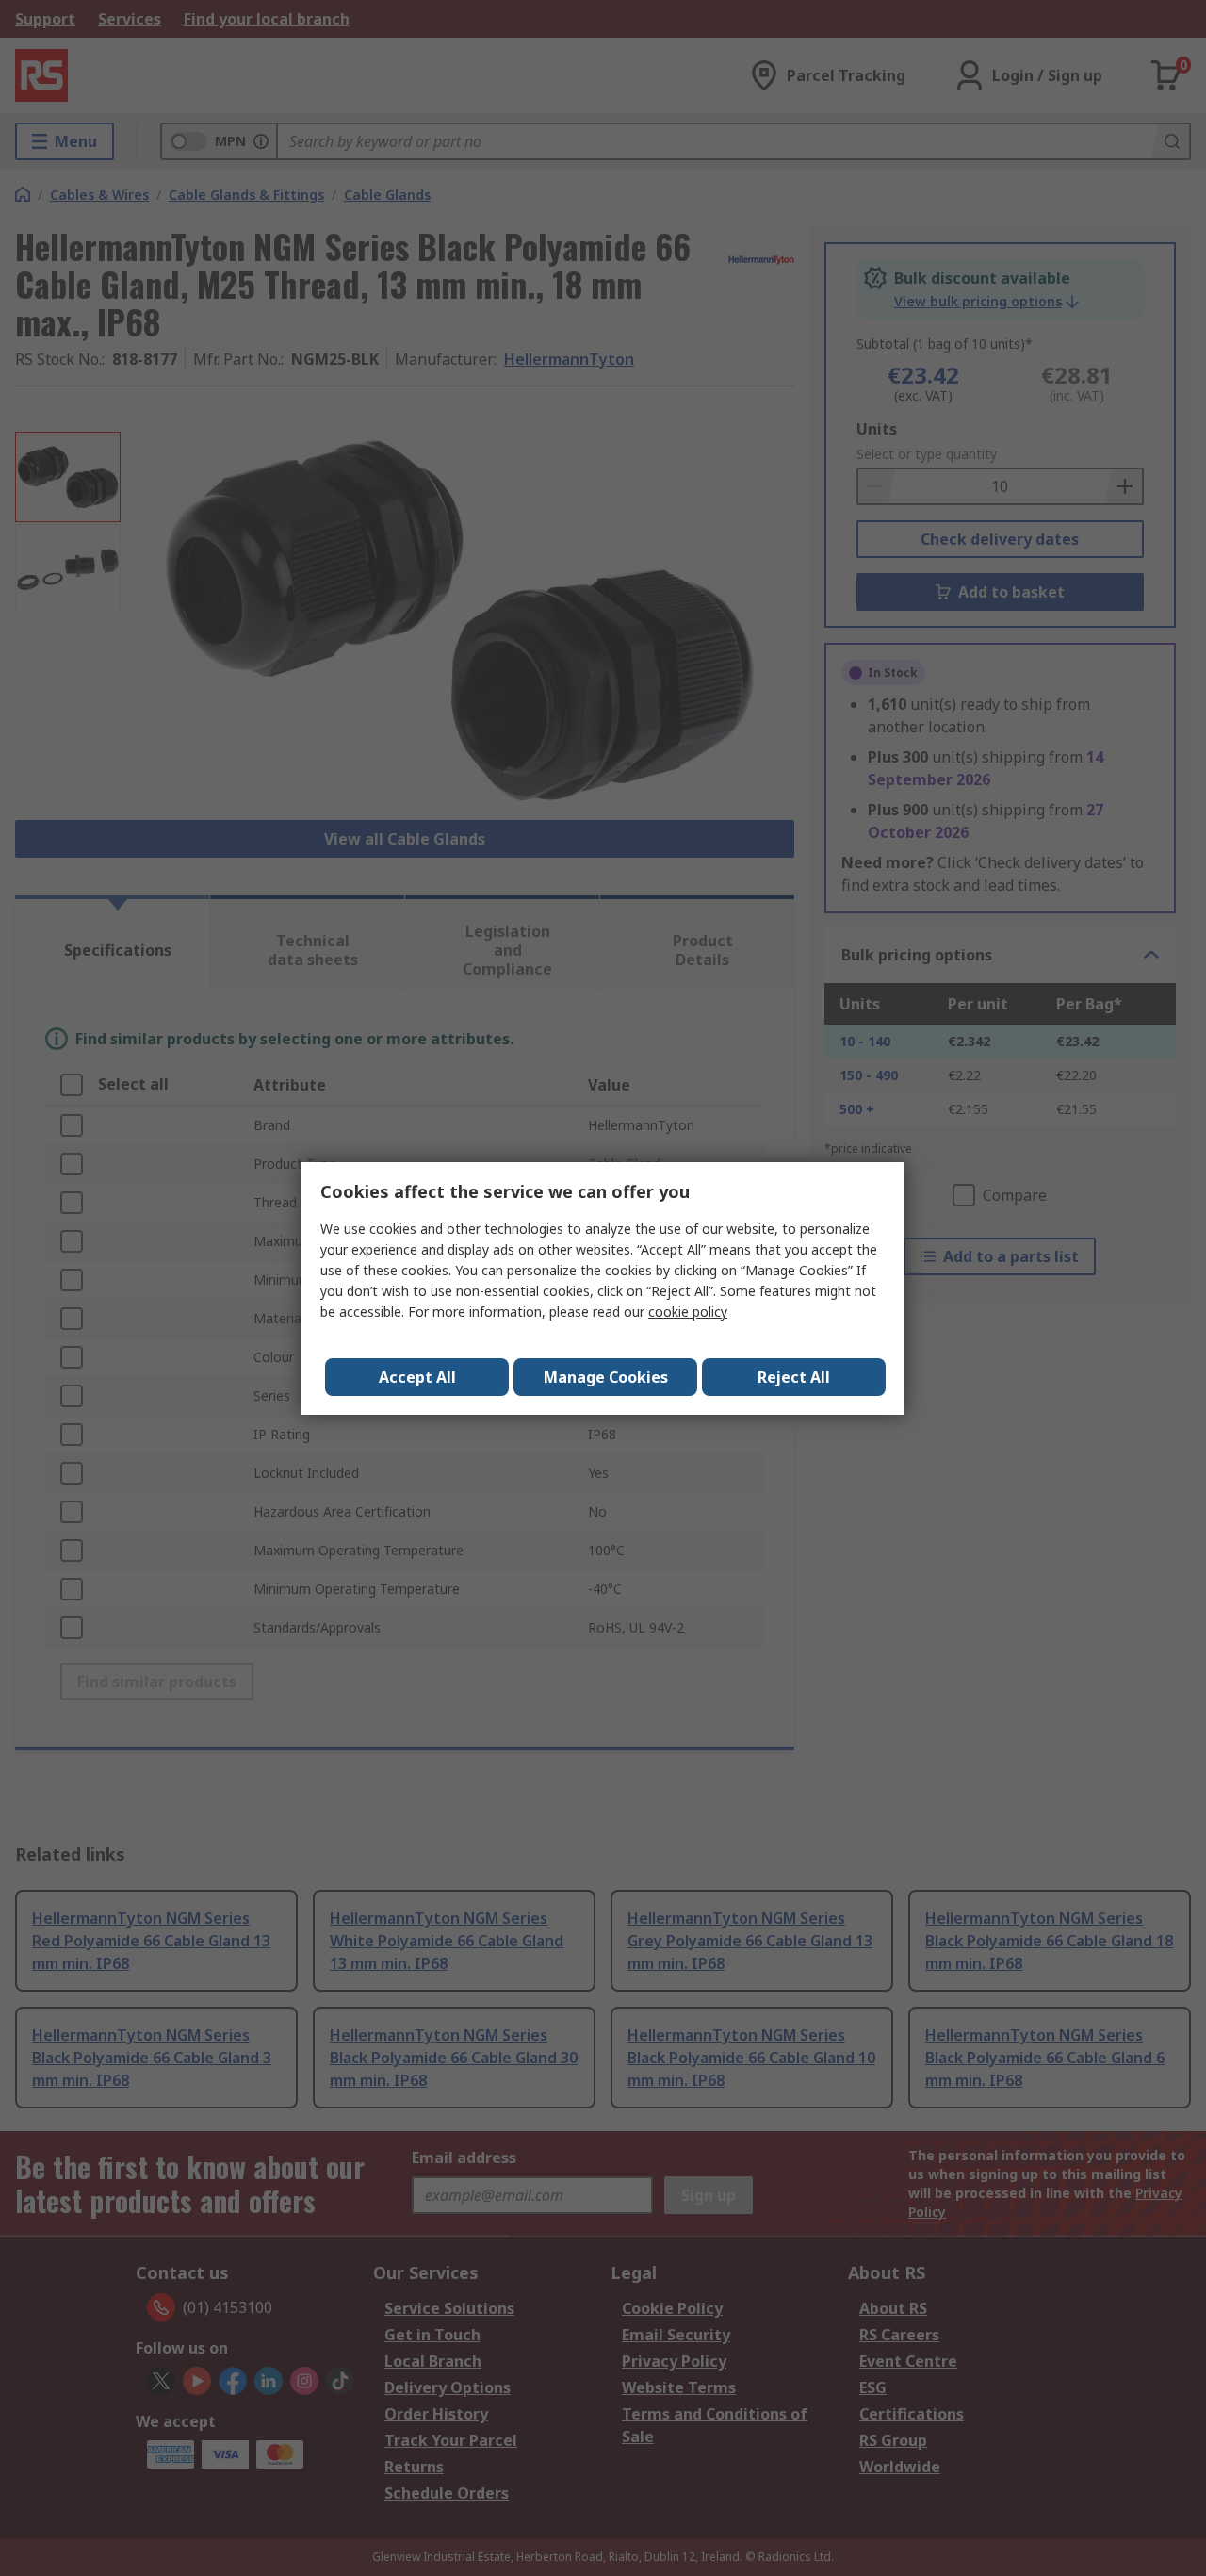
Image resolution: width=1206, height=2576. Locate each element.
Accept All (417, 1377)
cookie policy (688, 1312)
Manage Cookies (606, 1377)
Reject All (794, 1377)
